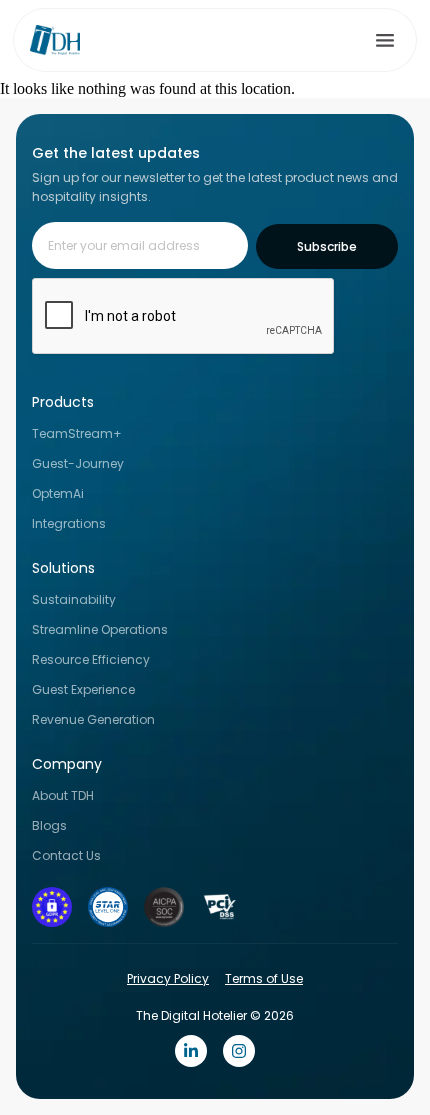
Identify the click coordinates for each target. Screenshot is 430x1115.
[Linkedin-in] (191, 1051)
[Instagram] (239, 1051)
